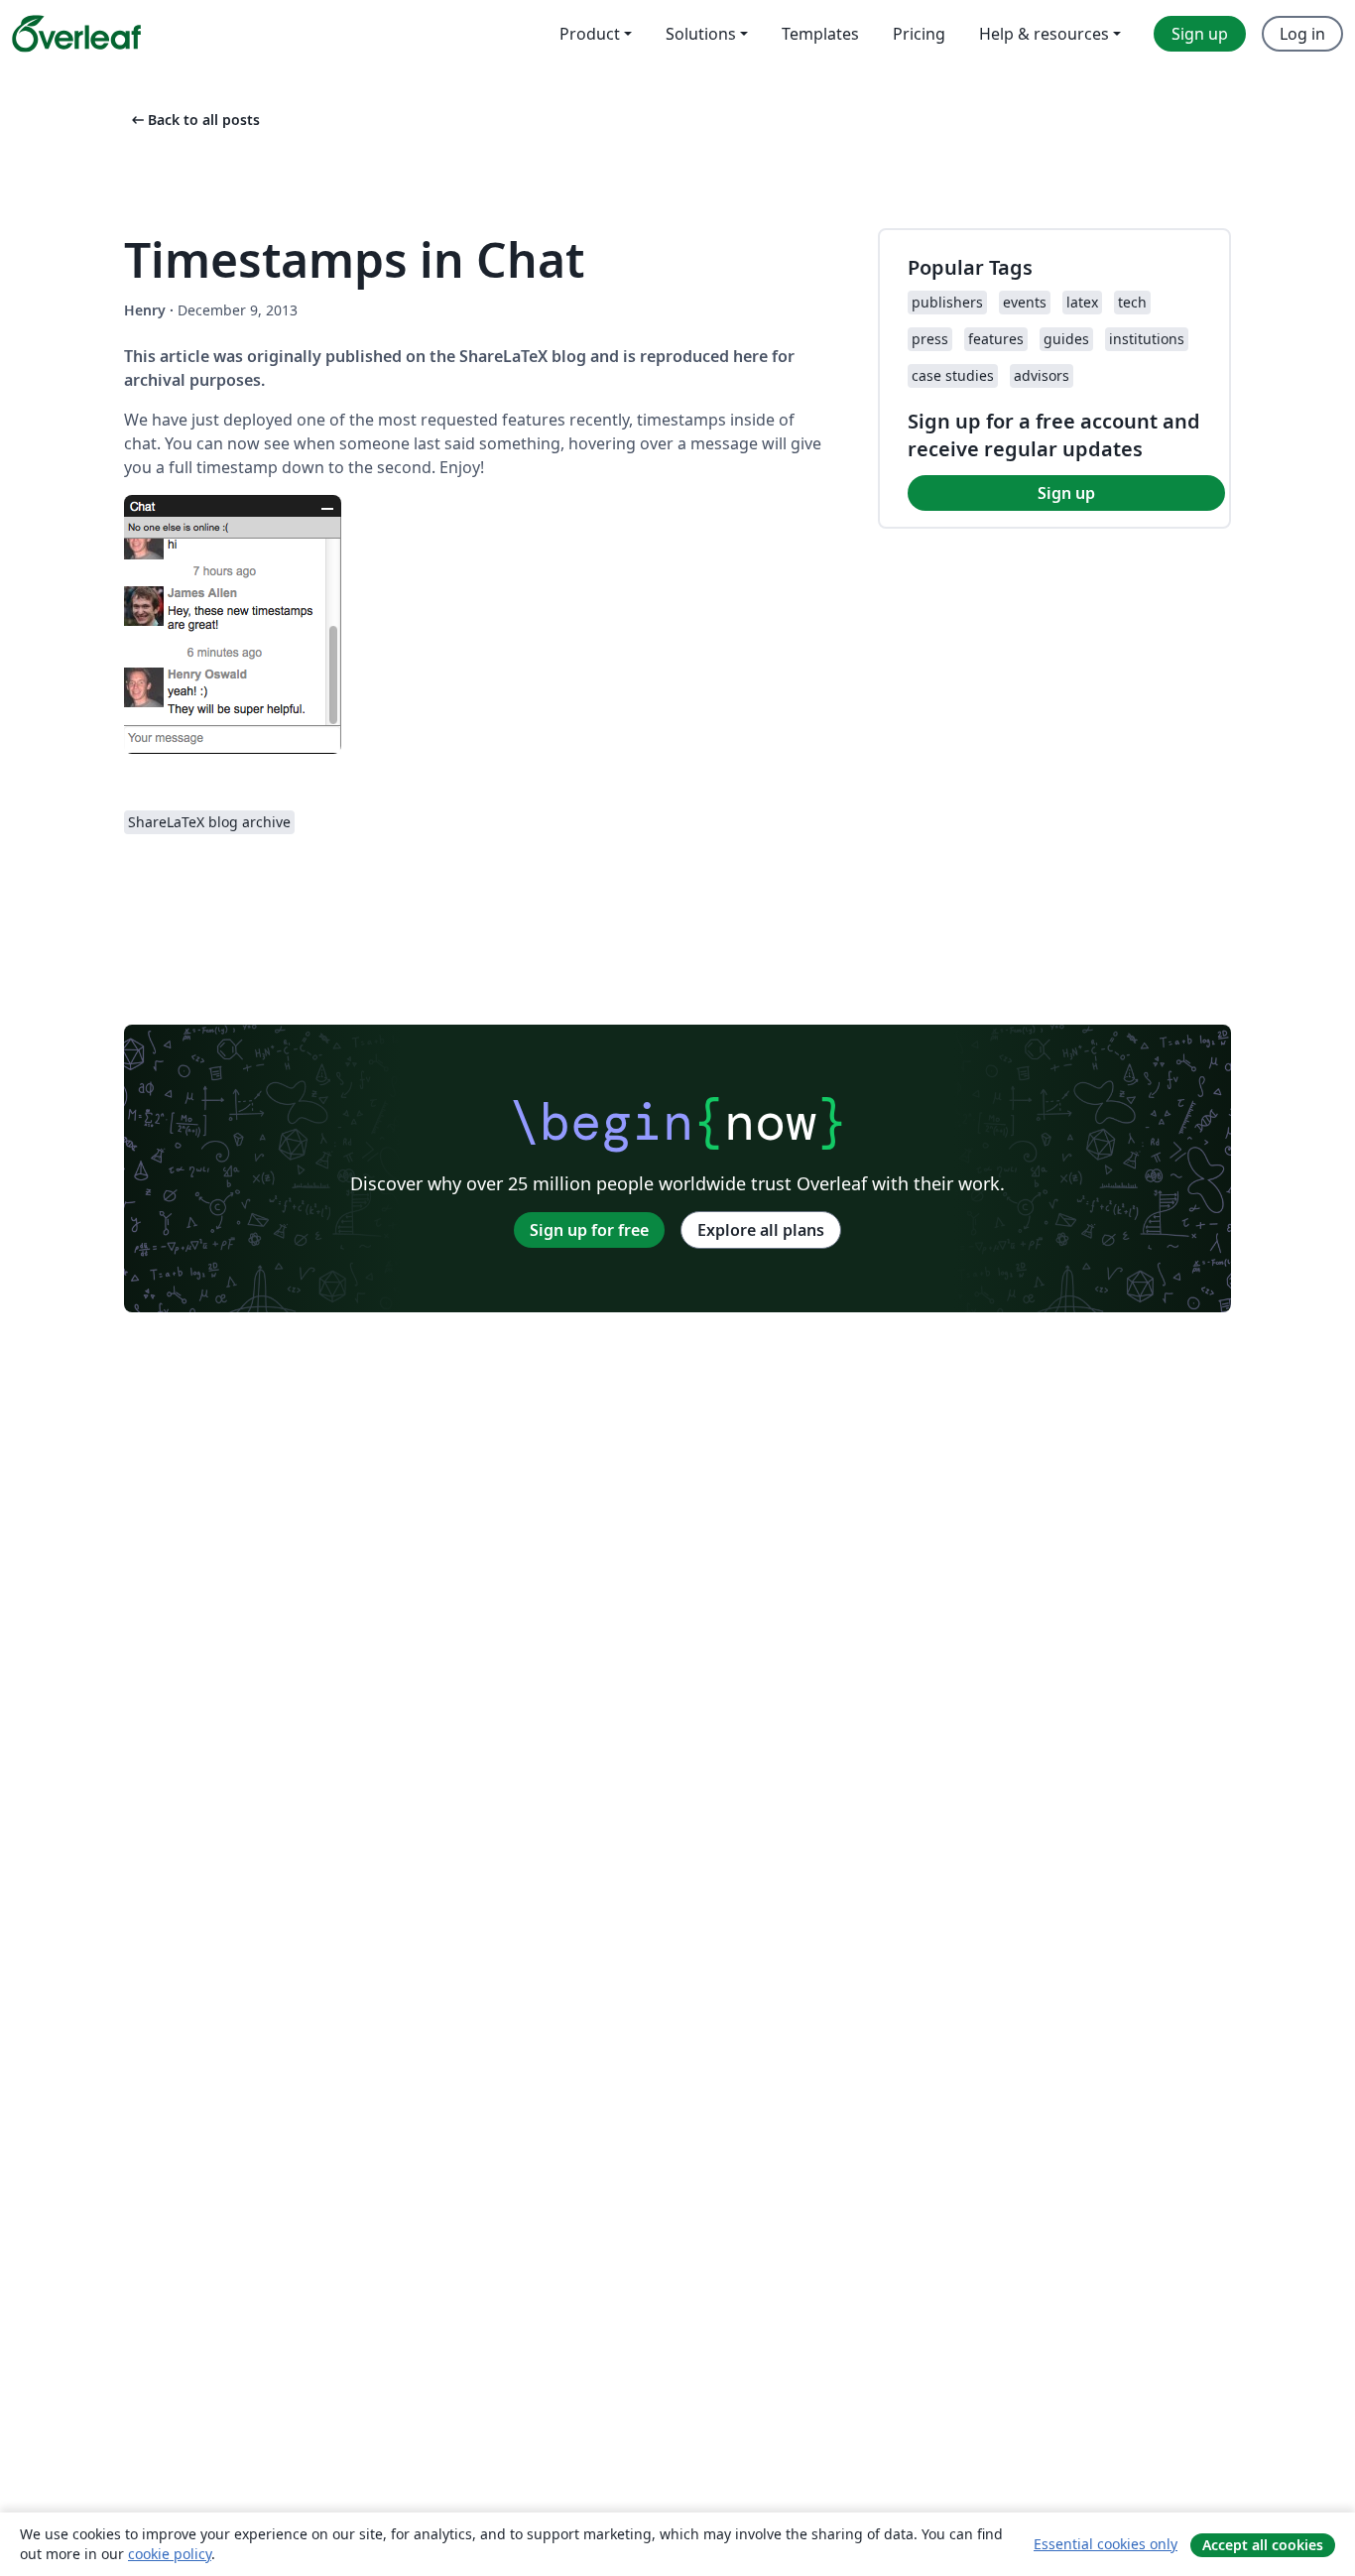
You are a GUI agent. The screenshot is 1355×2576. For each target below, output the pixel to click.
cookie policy (170, 2554)
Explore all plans (761, 1230)
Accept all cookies (1263, 2545)
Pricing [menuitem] (919, 34)
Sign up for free (589, 1230)
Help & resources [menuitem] (1044, 34)
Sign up (1066, 493)
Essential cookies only (1106, 2544)
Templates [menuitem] (820, 34)
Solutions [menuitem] (701, 34)
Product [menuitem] (590, 34)
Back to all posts (194, 120)
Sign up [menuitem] (1200, 34)
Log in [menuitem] (1302, 34)
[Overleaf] (76, 34)
